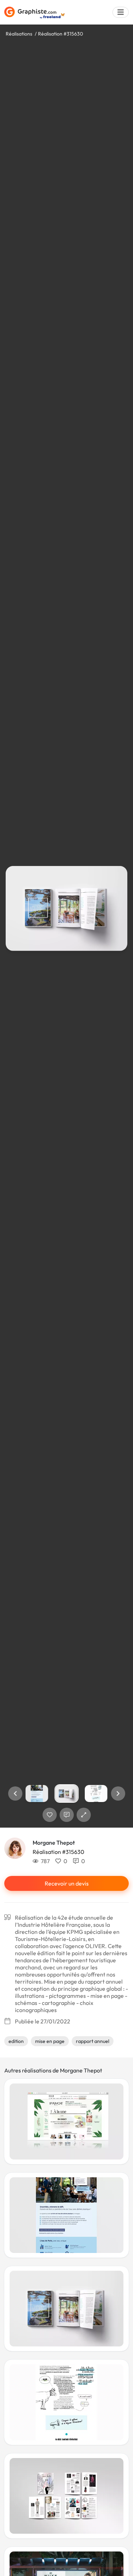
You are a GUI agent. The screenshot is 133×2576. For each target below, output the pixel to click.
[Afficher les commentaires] (67, 1815)
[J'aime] (50, 1815)
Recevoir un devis (67, 1883)
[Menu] (121, 12)
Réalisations (19, 34)
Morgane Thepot (54, 1843)
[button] (15, 1793)
